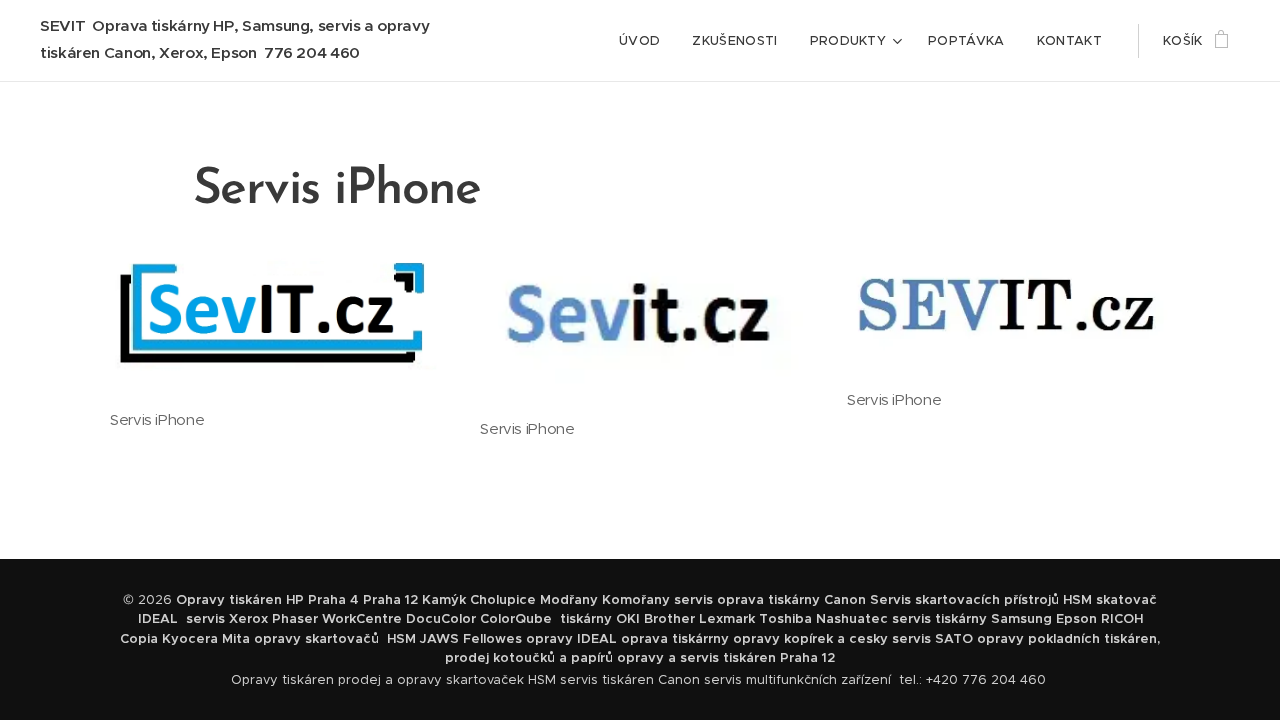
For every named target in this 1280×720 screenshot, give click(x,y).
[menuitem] (645, 41)
